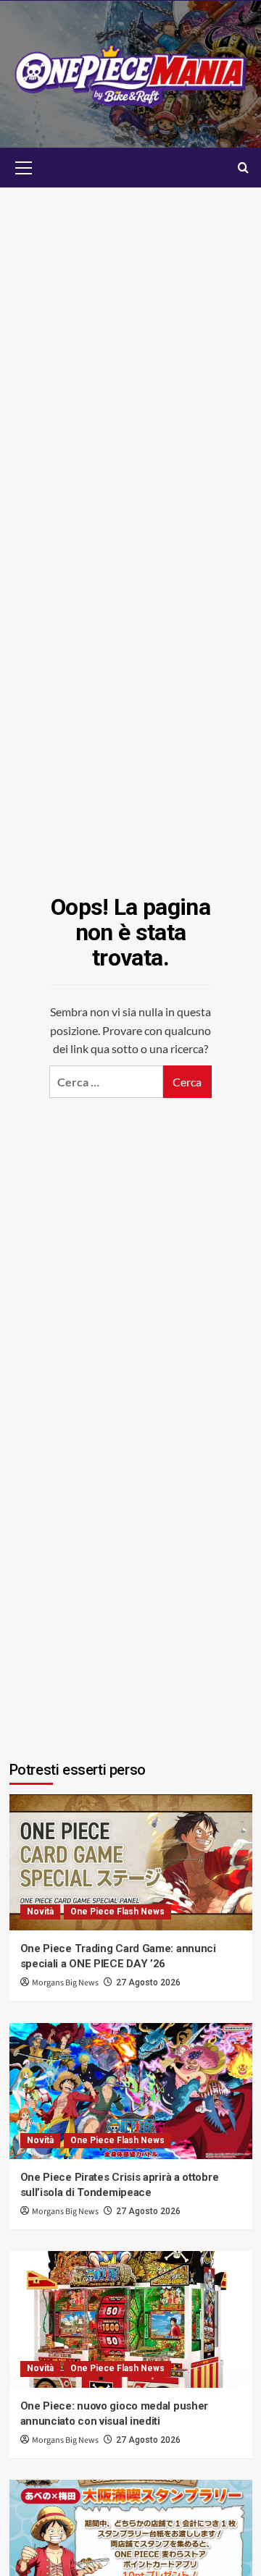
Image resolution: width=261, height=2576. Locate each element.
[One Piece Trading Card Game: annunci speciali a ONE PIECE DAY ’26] (131, 1862)
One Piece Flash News (117, 1912)
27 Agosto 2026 (148, 1982)
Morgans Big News (65, 1983)
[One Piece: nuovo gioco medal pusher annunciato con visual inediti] (131, 2319)
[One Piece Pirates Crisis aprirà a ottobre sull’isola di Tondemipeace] (131, 2091)
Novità (40, 1912)
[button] (24, 166)
